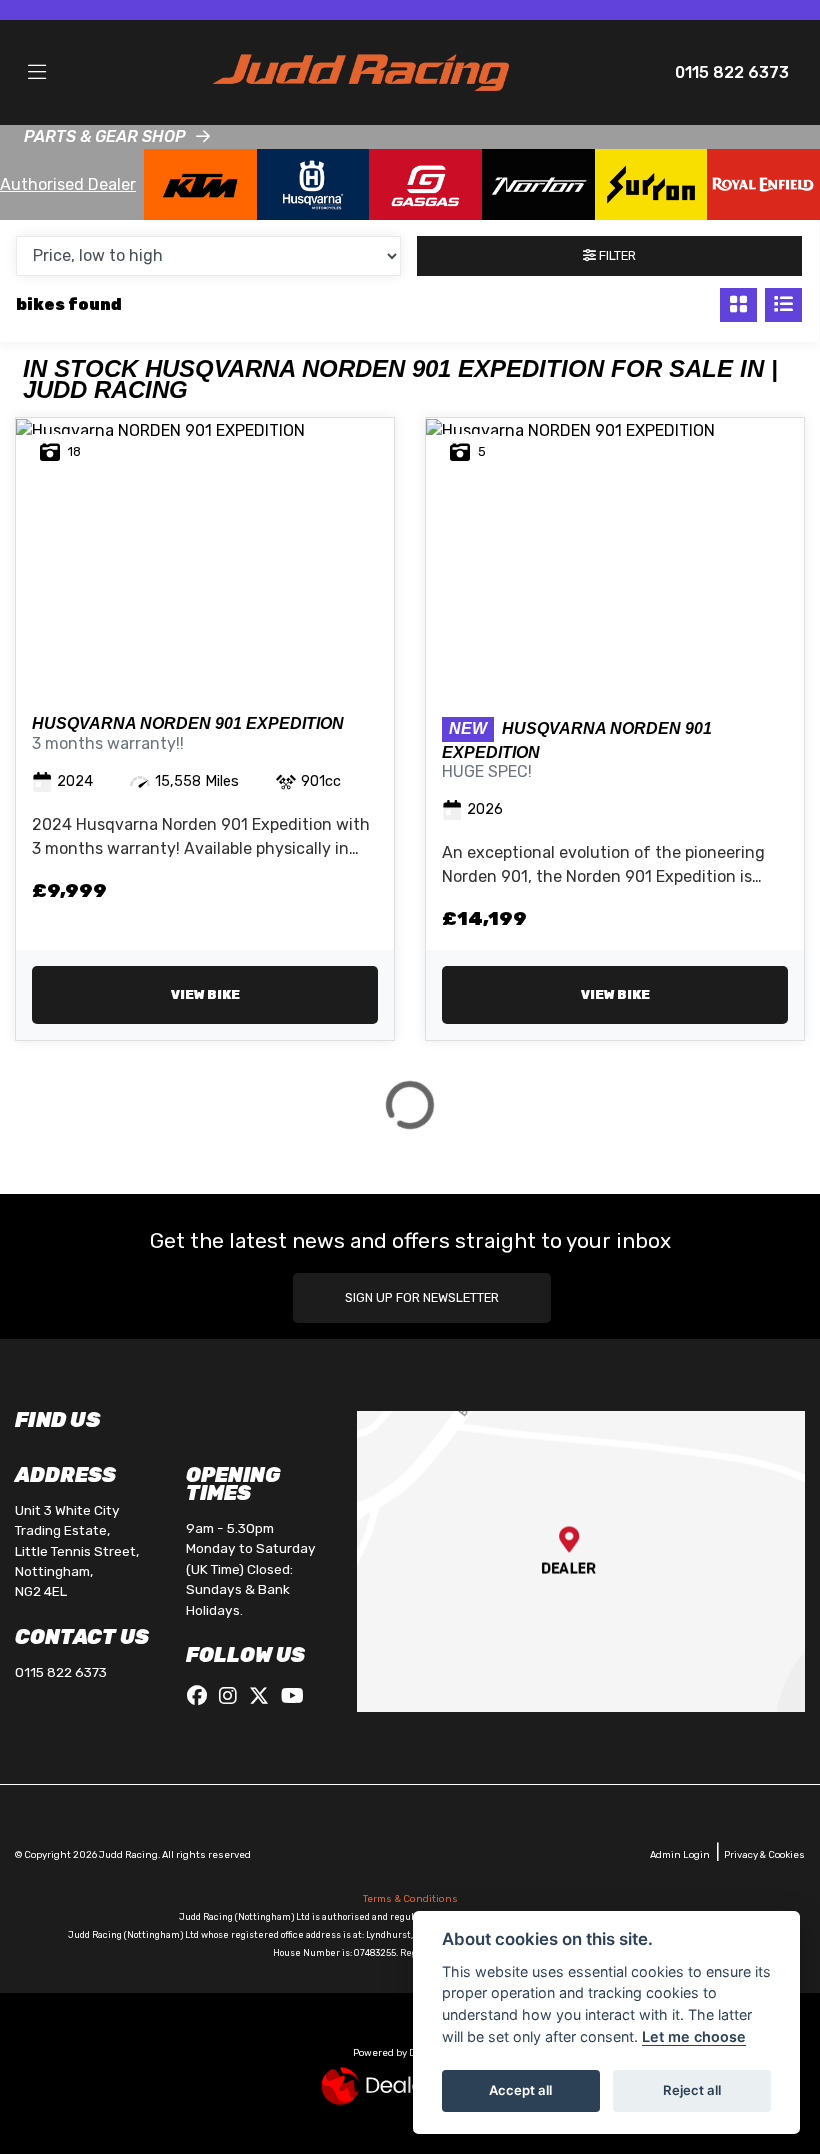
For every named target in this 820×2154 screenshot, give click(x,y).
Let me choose (694, 2036)
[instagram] (233, 1696)
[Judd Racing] (361, 71)
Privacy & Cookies (764, 1854)
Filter (616, 255)
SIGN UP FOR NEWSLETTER (422, 1297)
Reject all (692, 2090)
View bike (205, 994)
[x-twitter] (264, 1696)
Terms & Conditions (410, 1899)
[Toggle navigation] (37, 73)
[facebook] (202, 1696)
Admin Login (680, 1854)
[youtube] (297, 1696)
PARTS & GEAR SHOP (105, 136)
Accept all (520, 2090)
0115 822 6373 (732, 72)
